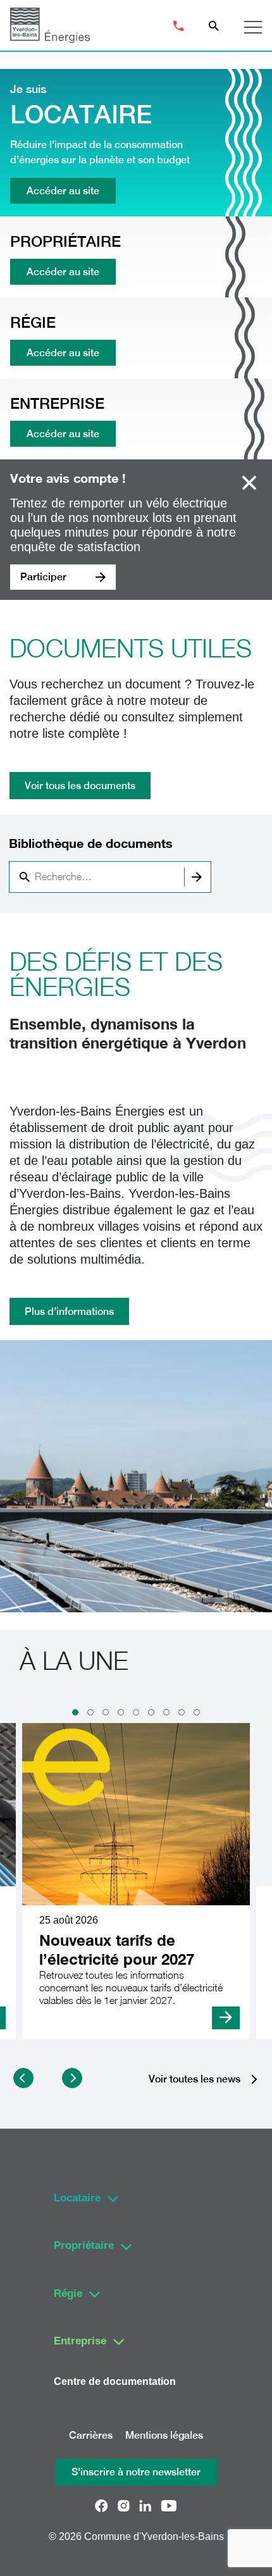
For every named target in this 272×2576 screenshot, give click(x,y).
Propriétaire (84, 2245)
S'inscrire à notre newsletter (136, 2472)
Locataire (77, 2198)
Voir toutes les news (195, 2080)
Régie (68, 2293)
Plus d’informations (69, 1311)
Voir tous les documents (80, 786)
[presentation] (23, 2078)
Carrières (91, 2435)
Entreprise (80, 2341)
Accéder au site (63, 191)
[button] (75, 1712)
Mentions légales (164, 2435)
